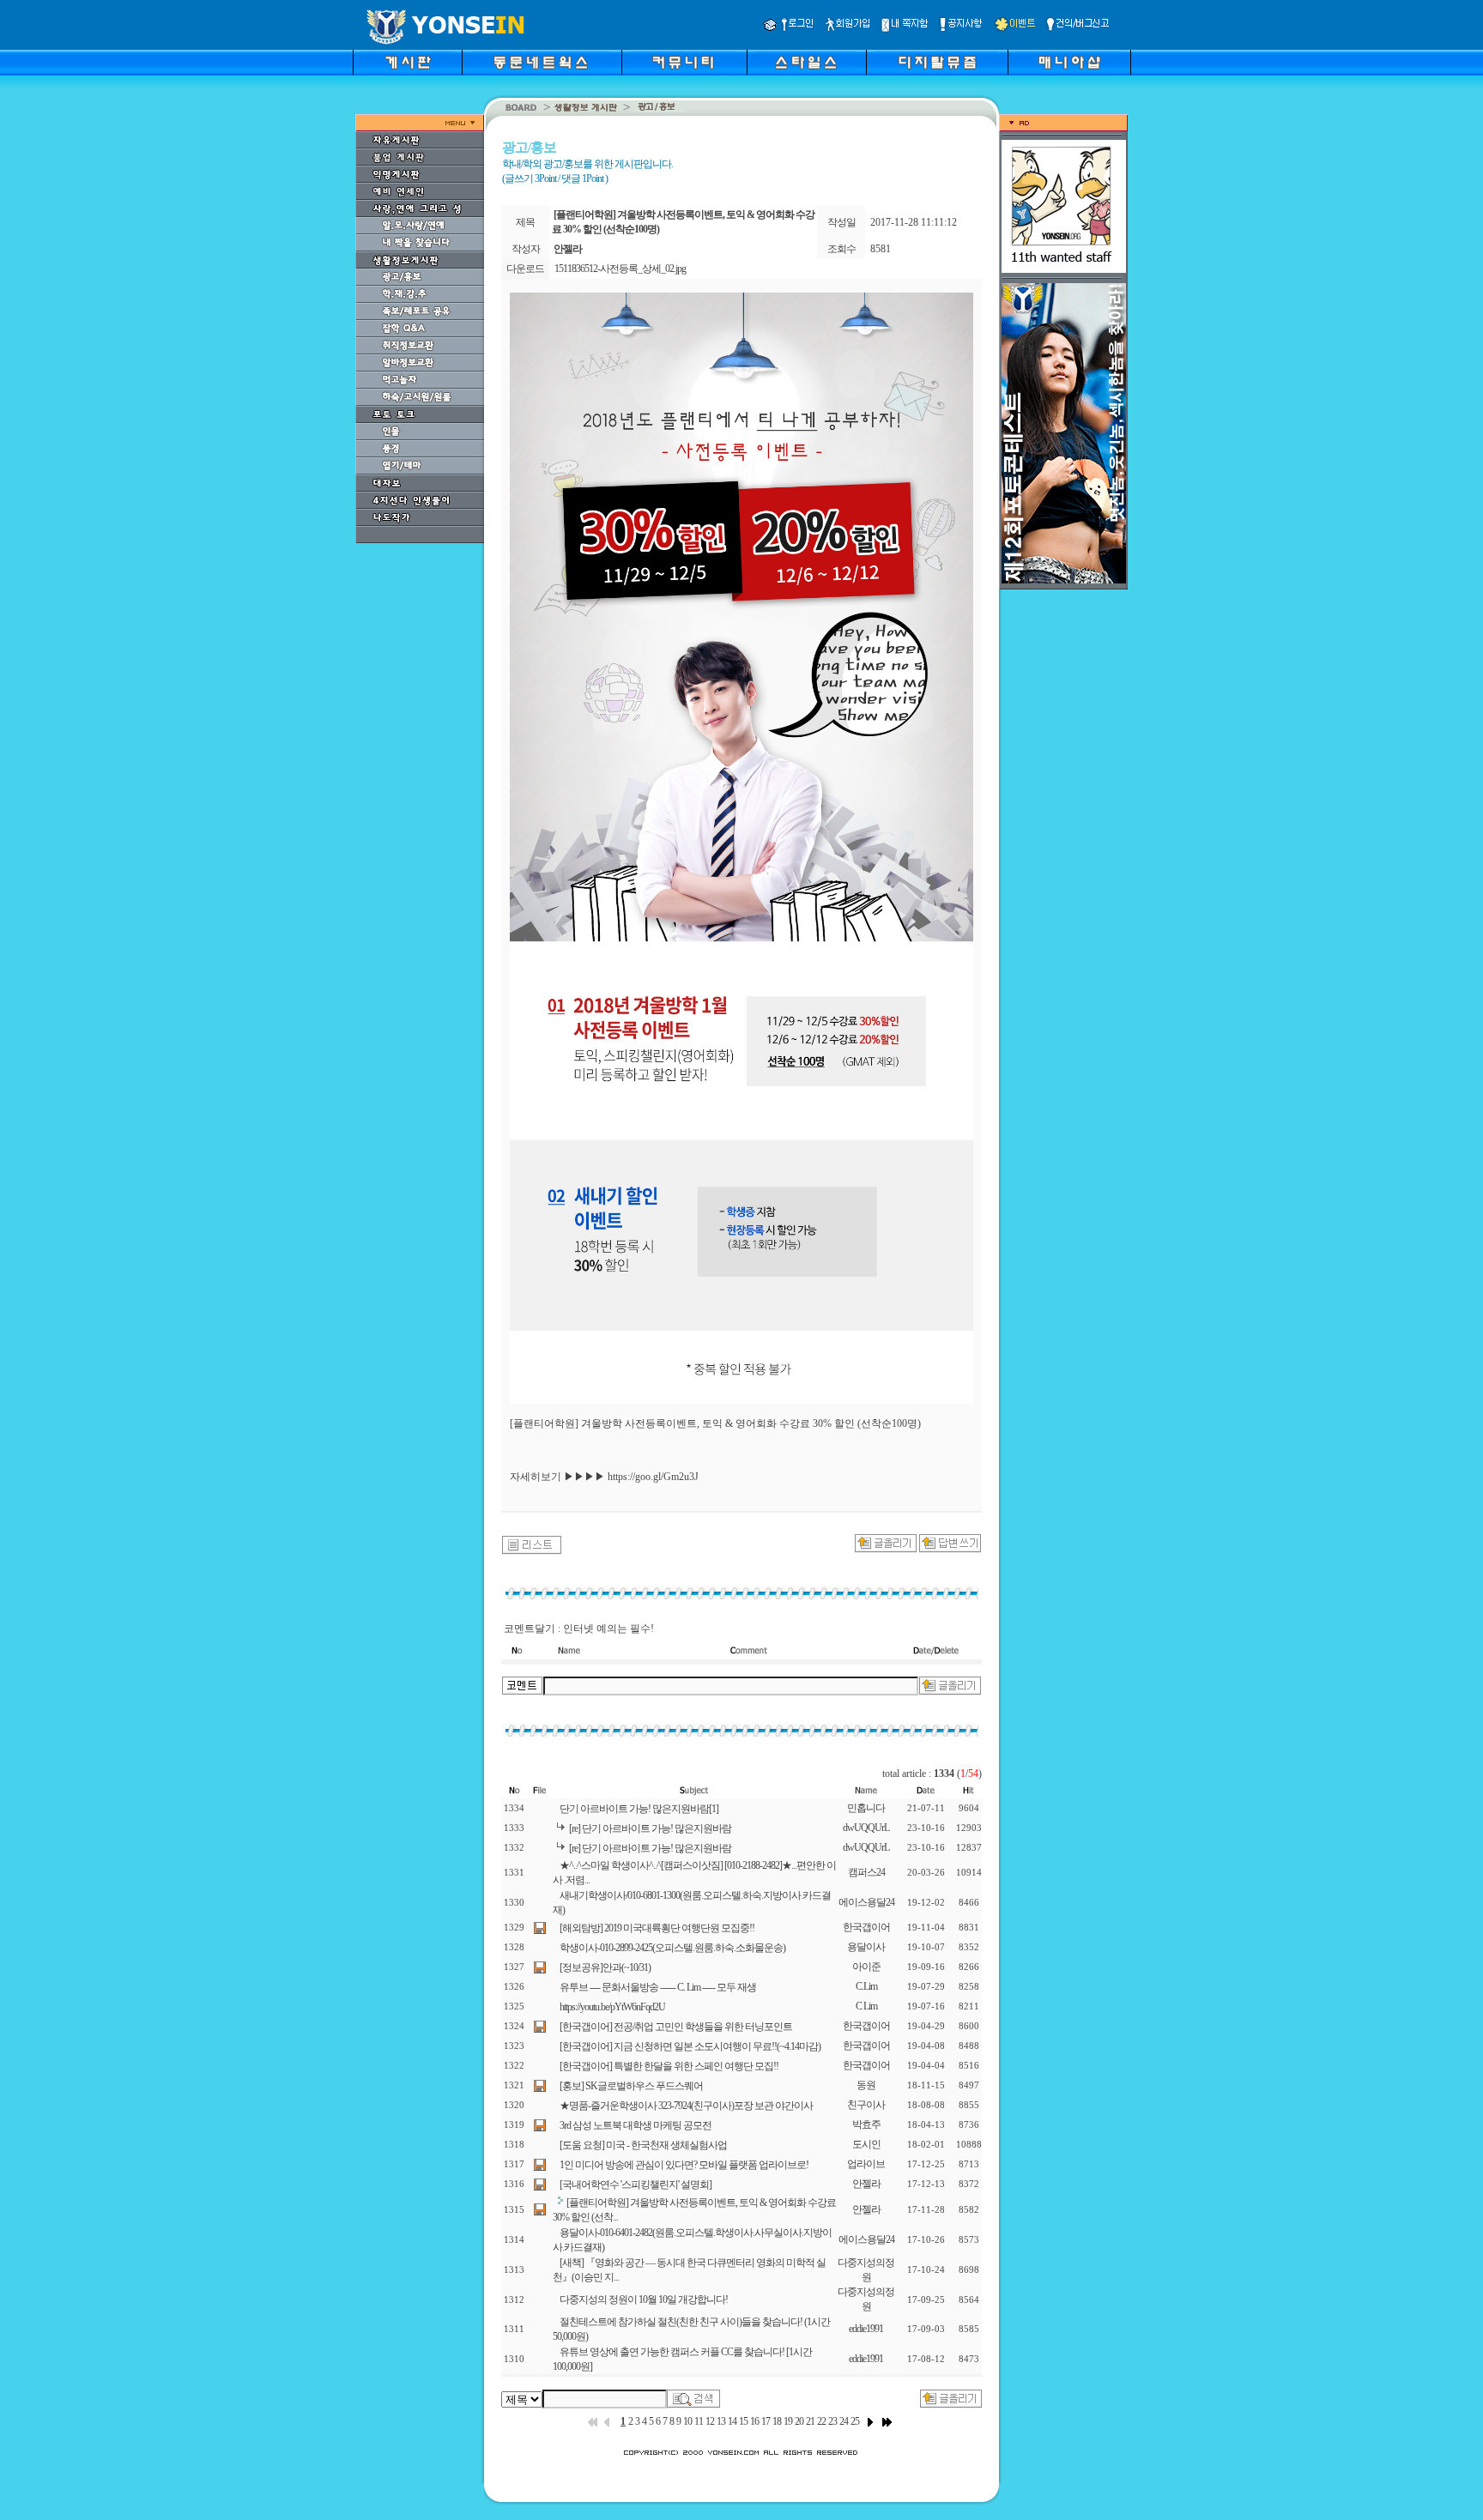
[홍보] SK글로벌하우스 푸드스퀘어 (631, 2086)
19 (788, 2421)
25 (855, 2421)
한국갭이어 (866, 1927)
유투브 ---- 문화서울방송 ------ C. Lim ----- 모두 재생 (658, 1987)
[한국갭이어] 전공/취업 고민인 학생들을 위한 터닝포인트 (676, 2027)
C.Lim (866, 1986)
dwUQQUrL (866, 1828)
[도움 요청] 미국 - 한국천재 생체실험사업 (643, 2145)
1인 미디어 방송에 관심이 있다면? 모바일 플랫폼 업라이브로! (684, 2165)
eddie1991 (866, 2329)
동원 (866, 2085)
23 (832, 2421)
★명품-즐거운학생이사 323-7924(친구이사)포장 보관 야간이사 (686, 2106)
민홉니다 (866, 1808)
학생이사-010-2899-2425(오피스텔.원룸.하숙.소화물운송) (672, 1948)
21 (810, 2421)
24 (844, 2421)
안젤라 (866, 2184)
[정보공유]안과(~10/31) (605, 1967)
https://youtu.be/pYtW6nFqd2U (612, 2007)
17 (766, 2421)
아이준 (866, 1967)
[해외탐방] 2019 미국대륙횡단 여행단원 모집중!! (657, 1928)
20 (799, 2421)
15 (743, 2421)
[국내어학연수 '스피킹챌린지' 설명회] (636, 2185)
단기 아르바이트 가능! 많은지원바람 (639, 1809)
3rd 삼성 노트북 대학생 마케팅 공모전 (636, 2125)
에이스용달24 (866, 1902)
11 (699, 2421)
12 (710, 2421)
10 (687, 2421)
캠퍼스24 (866, 1872)
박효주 (866, 2124)
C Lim (866, 2006)
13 (721, 2421)
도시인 (866, 2144)
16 (754, 2421)
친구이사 (866, 2105)
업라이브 (866, 2164)
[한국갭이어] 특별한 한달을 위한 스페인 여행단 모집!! (669, 2066)
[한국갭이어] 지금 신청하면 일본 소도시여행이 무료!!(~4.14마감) (690, 2046)
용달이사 (866, 1947)
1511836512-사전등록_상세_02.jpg (620, 269)
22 (821, 2421)
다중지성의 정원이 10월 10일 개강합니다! (644, 2299)
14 (732, 2421)
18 (777, 2421)
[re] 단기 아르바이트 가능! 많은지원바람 (650, 1828)
